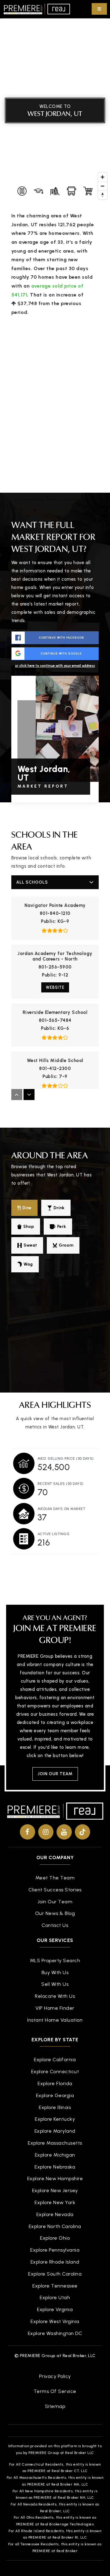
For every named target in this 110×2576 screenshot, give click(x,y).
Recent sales (61, 1484)
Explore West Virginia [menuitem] (55, 2321)
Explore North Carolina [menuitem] (55, 2226)
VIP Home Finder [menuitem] (55, 2008)
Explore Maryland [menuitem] (55, 2131)
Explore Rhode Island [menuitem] (55, 2262)
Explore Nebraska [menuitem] (55, 2167)
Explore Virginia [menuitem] (55, 2309)
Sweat (30, 1245)
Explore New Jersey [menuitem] (55, 2190)
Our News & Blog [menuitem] (55, 1913)
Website (55, 987)
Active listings (54, 1534)
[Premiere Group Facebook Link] (28, 1832)
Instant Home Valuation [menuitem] (55, 2020)
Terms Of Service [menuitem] (55, 2391)
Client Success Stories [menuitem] (55, 1890)
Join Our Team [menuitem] (55, 1902)
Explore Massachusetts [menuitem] (55, 2143)
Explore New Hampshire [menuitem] (55, 2179)
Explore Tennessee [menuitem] (55, 2286)
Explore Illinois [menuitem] (55, 2107)
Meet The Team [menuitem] (55, 1878)
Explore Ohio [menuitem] (55, 2238)
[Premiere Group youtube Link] (64, 1832)
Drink (59, 1208)
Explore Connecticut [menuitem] (55, 2072)
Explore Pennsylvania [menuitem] (55, 2250)
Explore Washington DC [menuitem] (55, 2333)
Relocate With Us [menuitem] (55, 1996)
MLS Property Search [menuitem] (55, 1961)
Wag (28, 1264)
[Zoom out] (103, 186)
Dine (27, 1208)
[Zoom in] (103, 177)
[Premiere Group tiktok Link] (82, 1832)
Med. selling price (66, 1458)
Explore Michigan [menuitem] (55, 2155)
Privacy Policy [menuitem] (55, 2376)
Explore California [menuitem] (55, 2060)
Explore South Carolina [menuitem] (55, 2274)
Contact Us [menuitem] (55, 1925)
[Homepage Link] (37, 9)
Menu (99, 9)
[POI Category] (22, 191)
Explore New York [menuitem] (55, 2202)
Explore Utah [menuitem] (55, 2297)
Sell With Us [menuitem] (55, 1984)
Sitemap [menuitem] (55, 2406)
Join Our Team (55, 1774)
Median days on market (62, 1509)
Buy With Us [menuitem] (55, 1972)
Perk (62, 1227)
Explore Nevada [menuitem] (55, 2214)
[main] (55, 792)
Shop (29, 1227)
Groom (66, 1245)
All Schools (32, 882)
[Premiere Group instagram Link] (46, 1832)
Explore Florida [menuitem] (55, 2083)
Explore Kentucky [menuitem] (55, 2119)
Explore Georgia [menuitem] (55, 2095)
